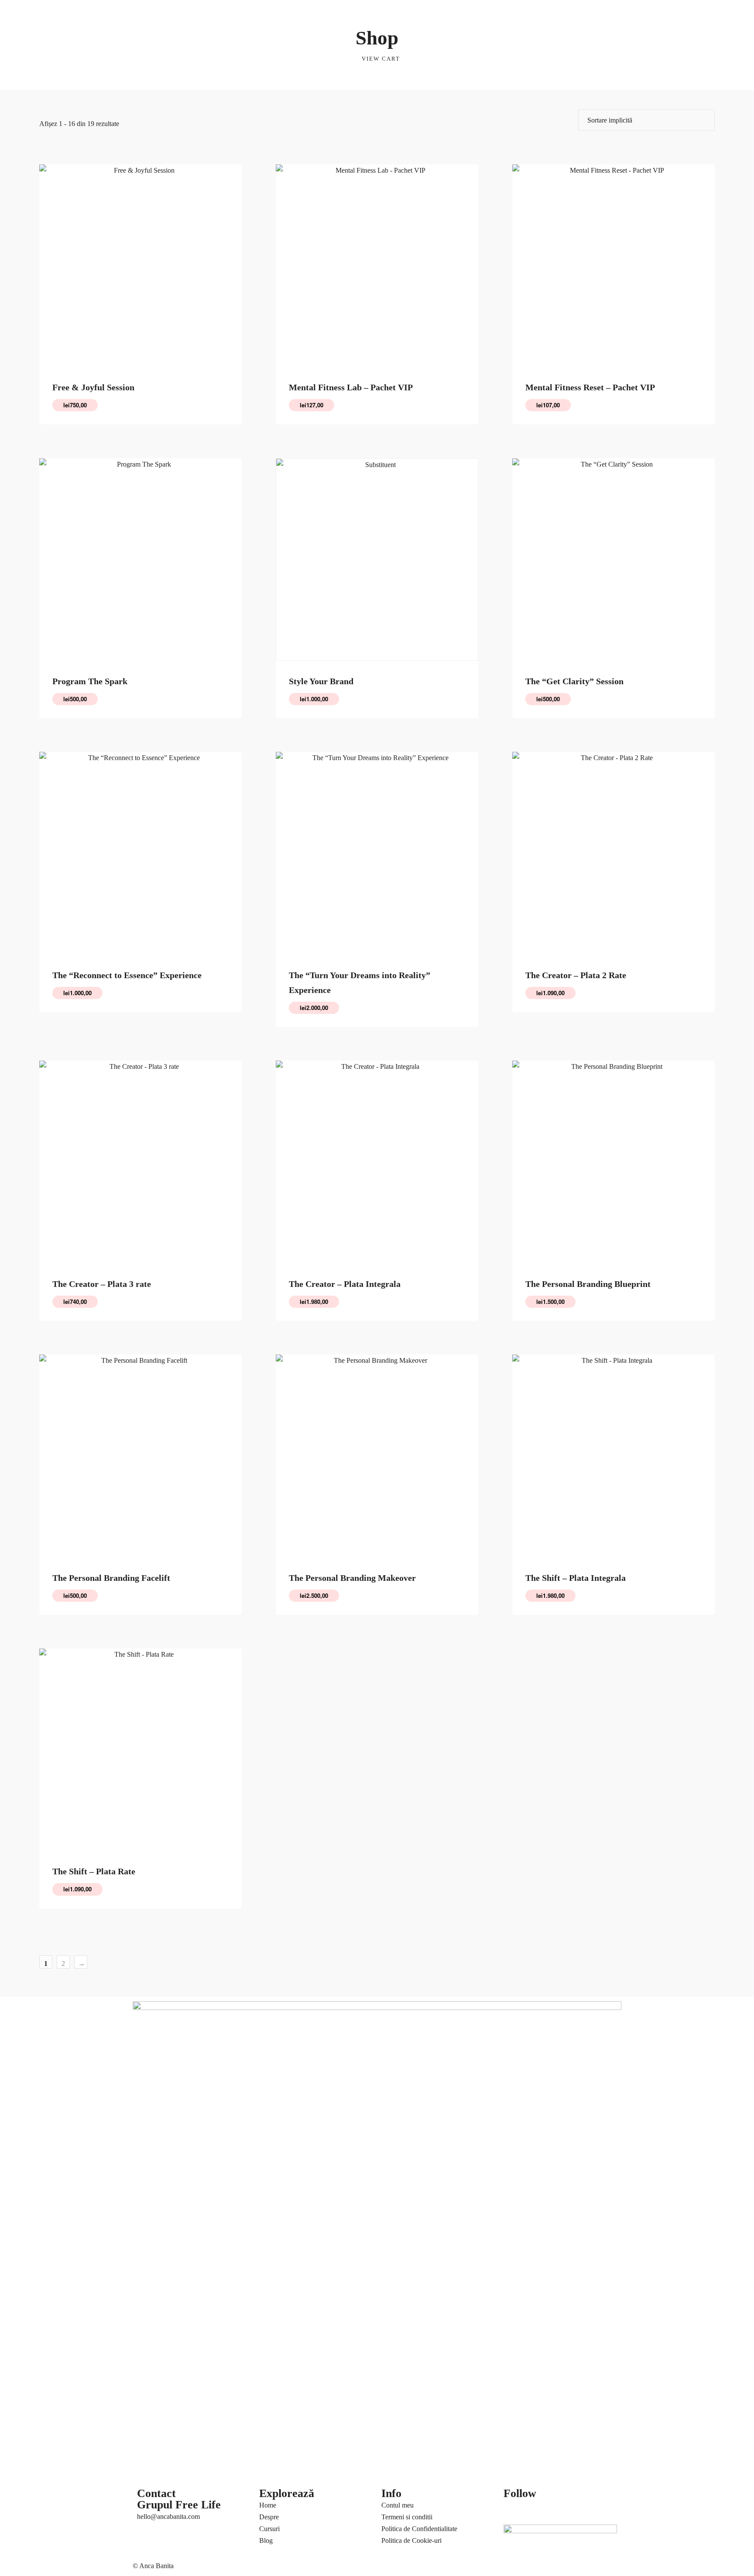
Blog (440, 15)
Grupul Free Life (179, 2505)
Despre (269, 2517)
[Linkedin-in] (562, 2510)
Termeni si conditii (407, 2517)
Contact (493, 15)
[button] (576, 10)
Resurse (146, 38)
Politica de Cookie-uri (411, 2540)
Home (268, 2505)
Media (467, 15)
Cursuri (199, 15)
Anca (142, 15)
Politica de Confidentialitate (419, 2529)
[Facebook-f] (514, 2510)
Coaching (169, 15)
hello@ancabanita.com (168, 2516)
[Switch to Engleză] (354, 14)
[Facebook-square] (538, 2510)
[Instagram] (585, 2510)
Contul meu (398, 2505)
